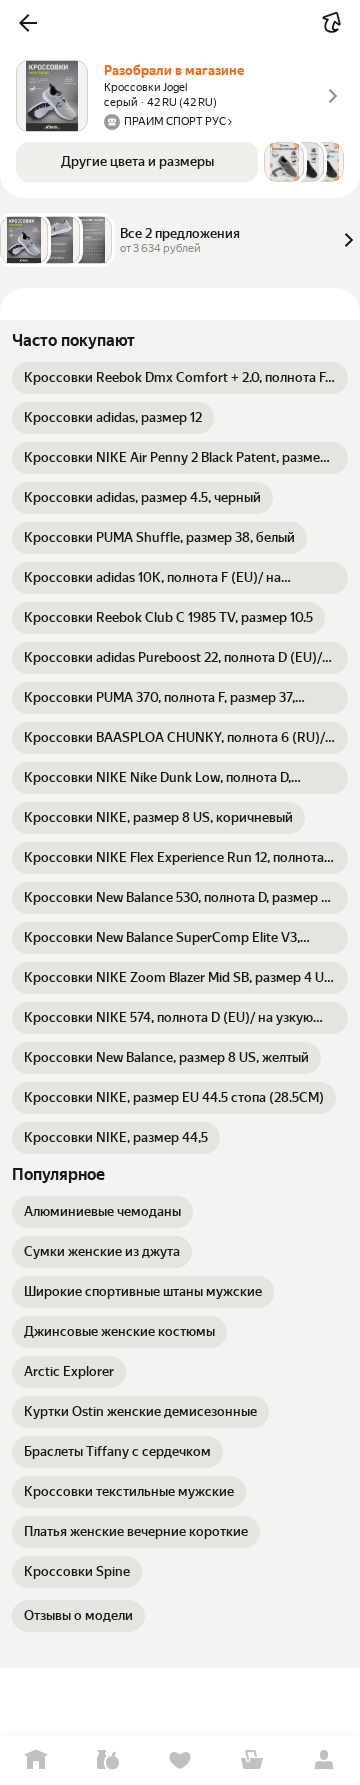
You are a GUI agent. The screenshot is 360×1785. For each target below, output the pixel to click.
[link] (180, 378)
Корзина (252, 1760)
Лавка (108, 1760)
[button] (28, 23)
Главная (36, 1760)
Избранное (180, 1760)
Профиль (324, 1760)
